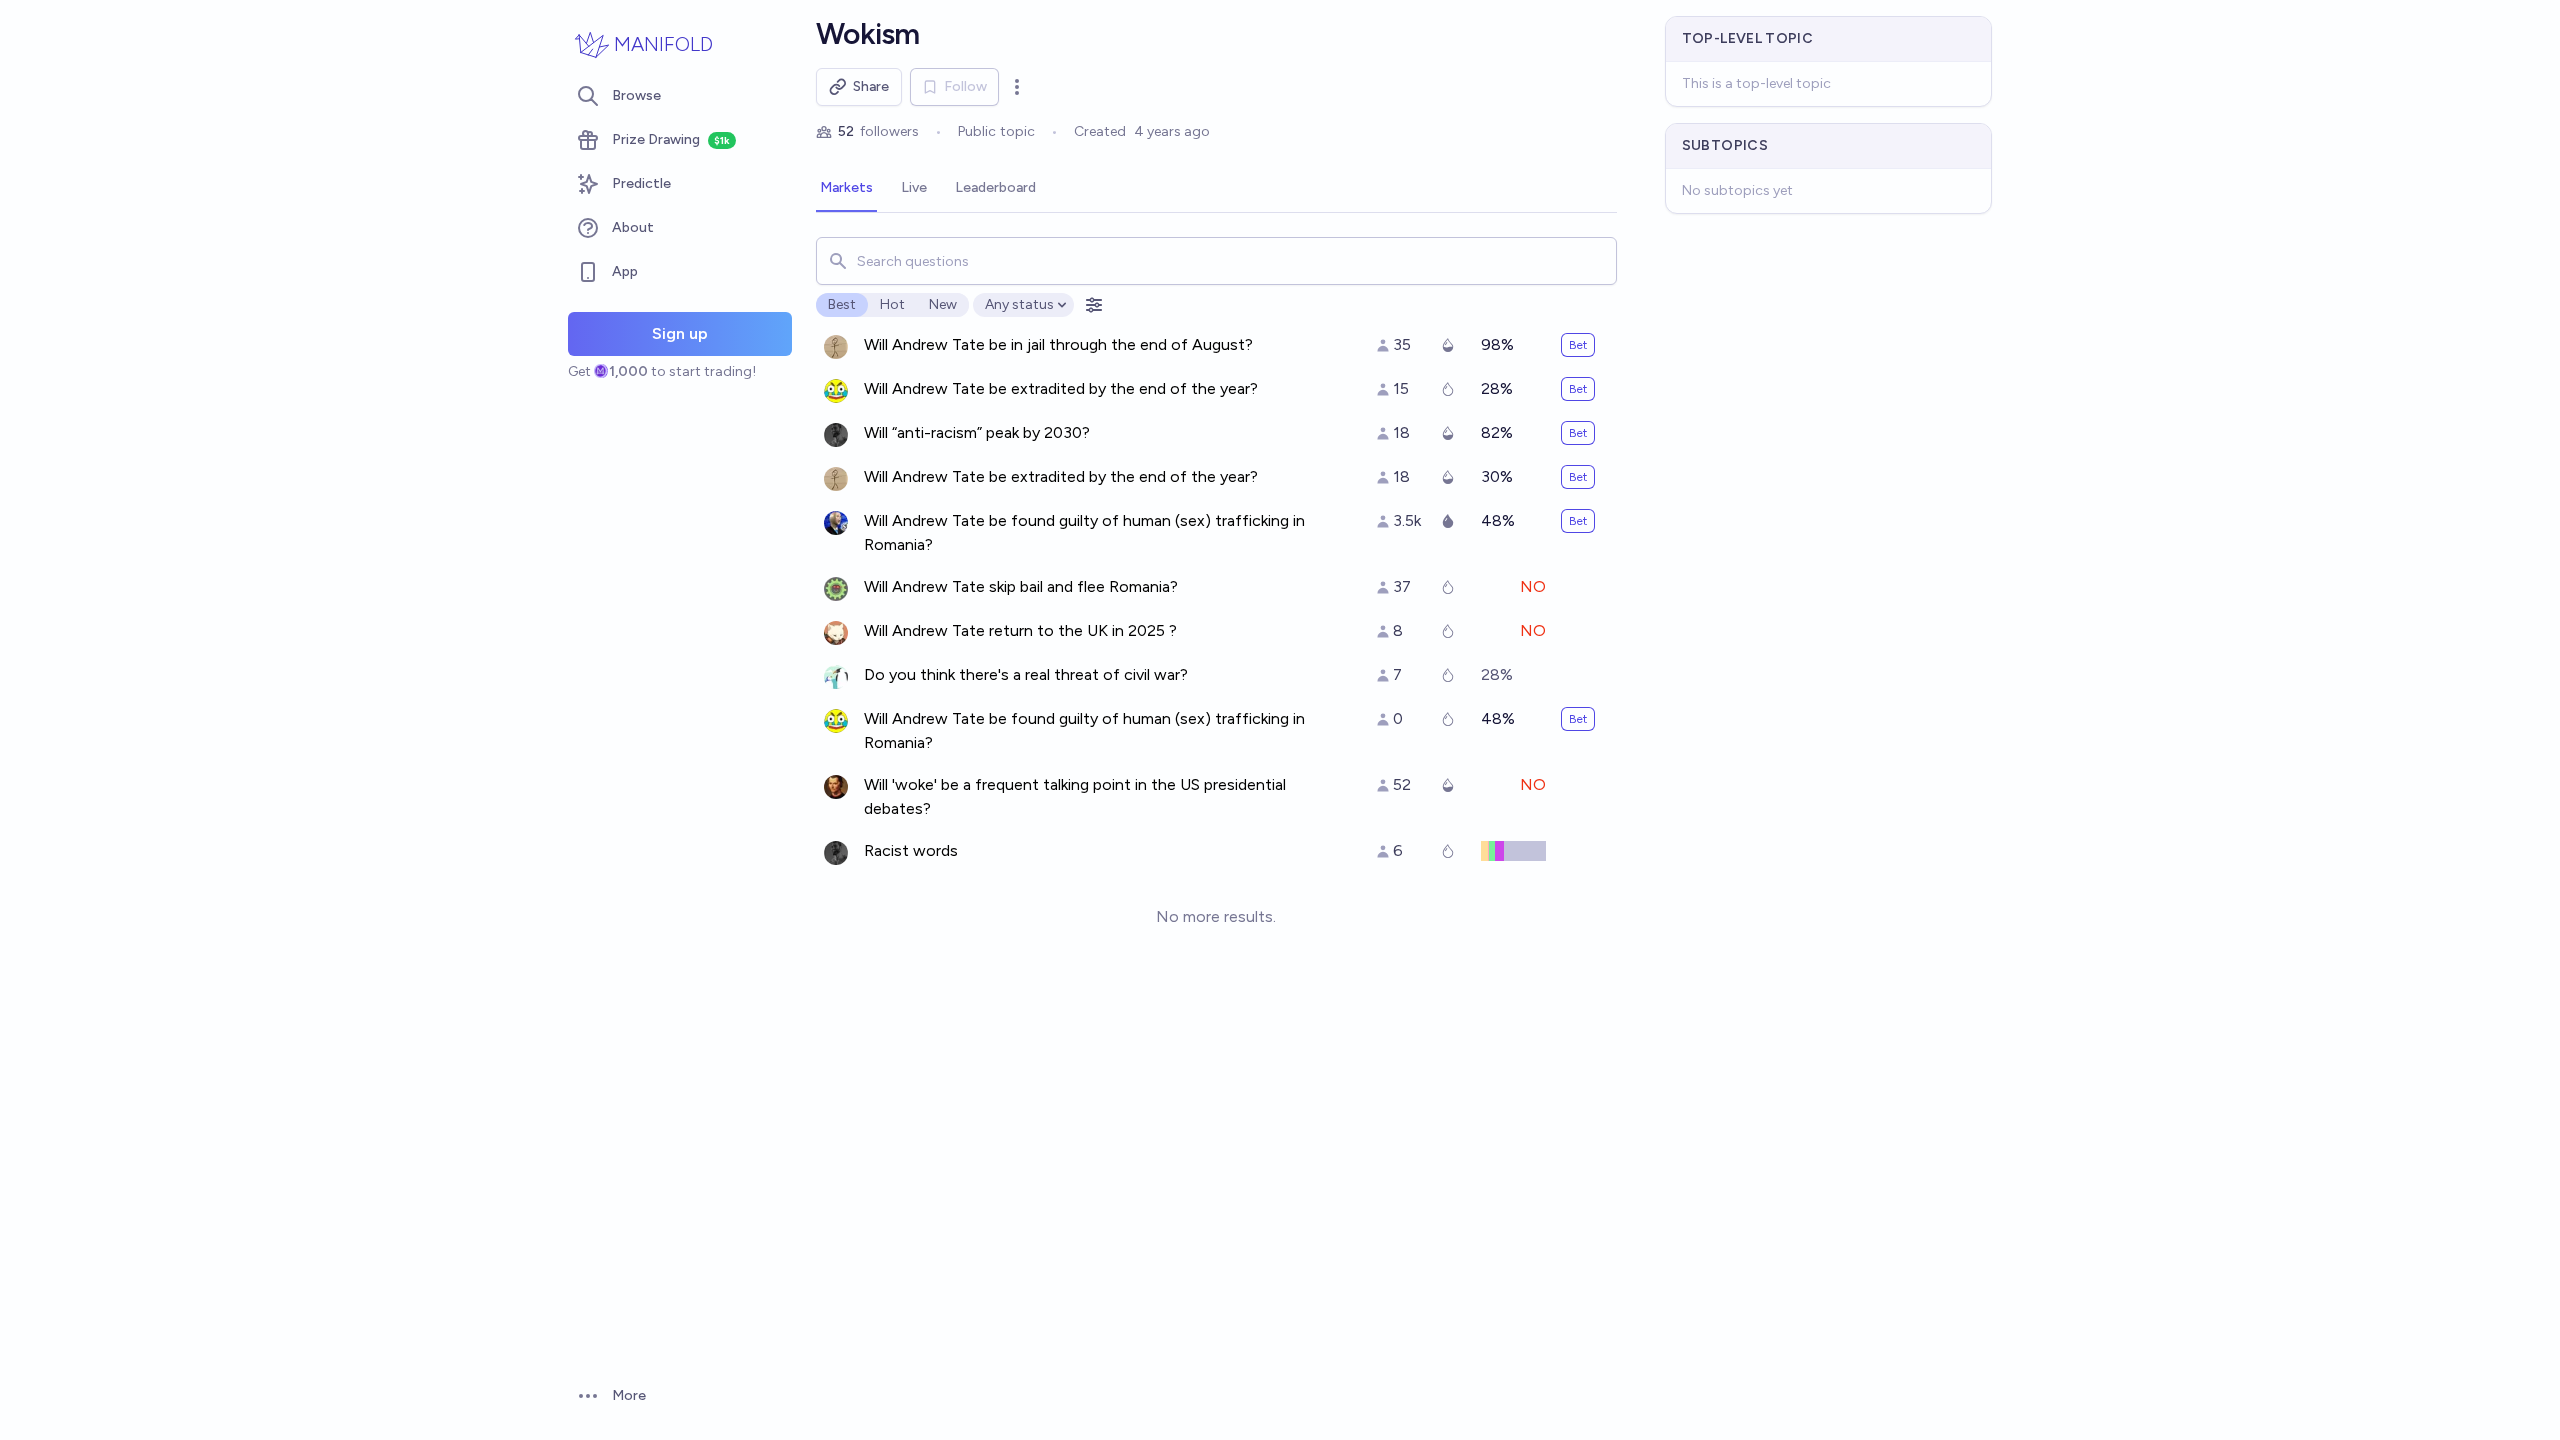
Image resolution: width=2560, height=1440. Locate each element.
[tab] (846, 189)
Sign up (680, 333)
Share (871, 86)
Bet (1578, 345)
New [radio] (943, 304)
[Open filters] (1094, 305)
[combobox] (1216, 261)
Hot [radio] (892, 304)
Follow (965, 86)
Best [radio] (842, 304)
